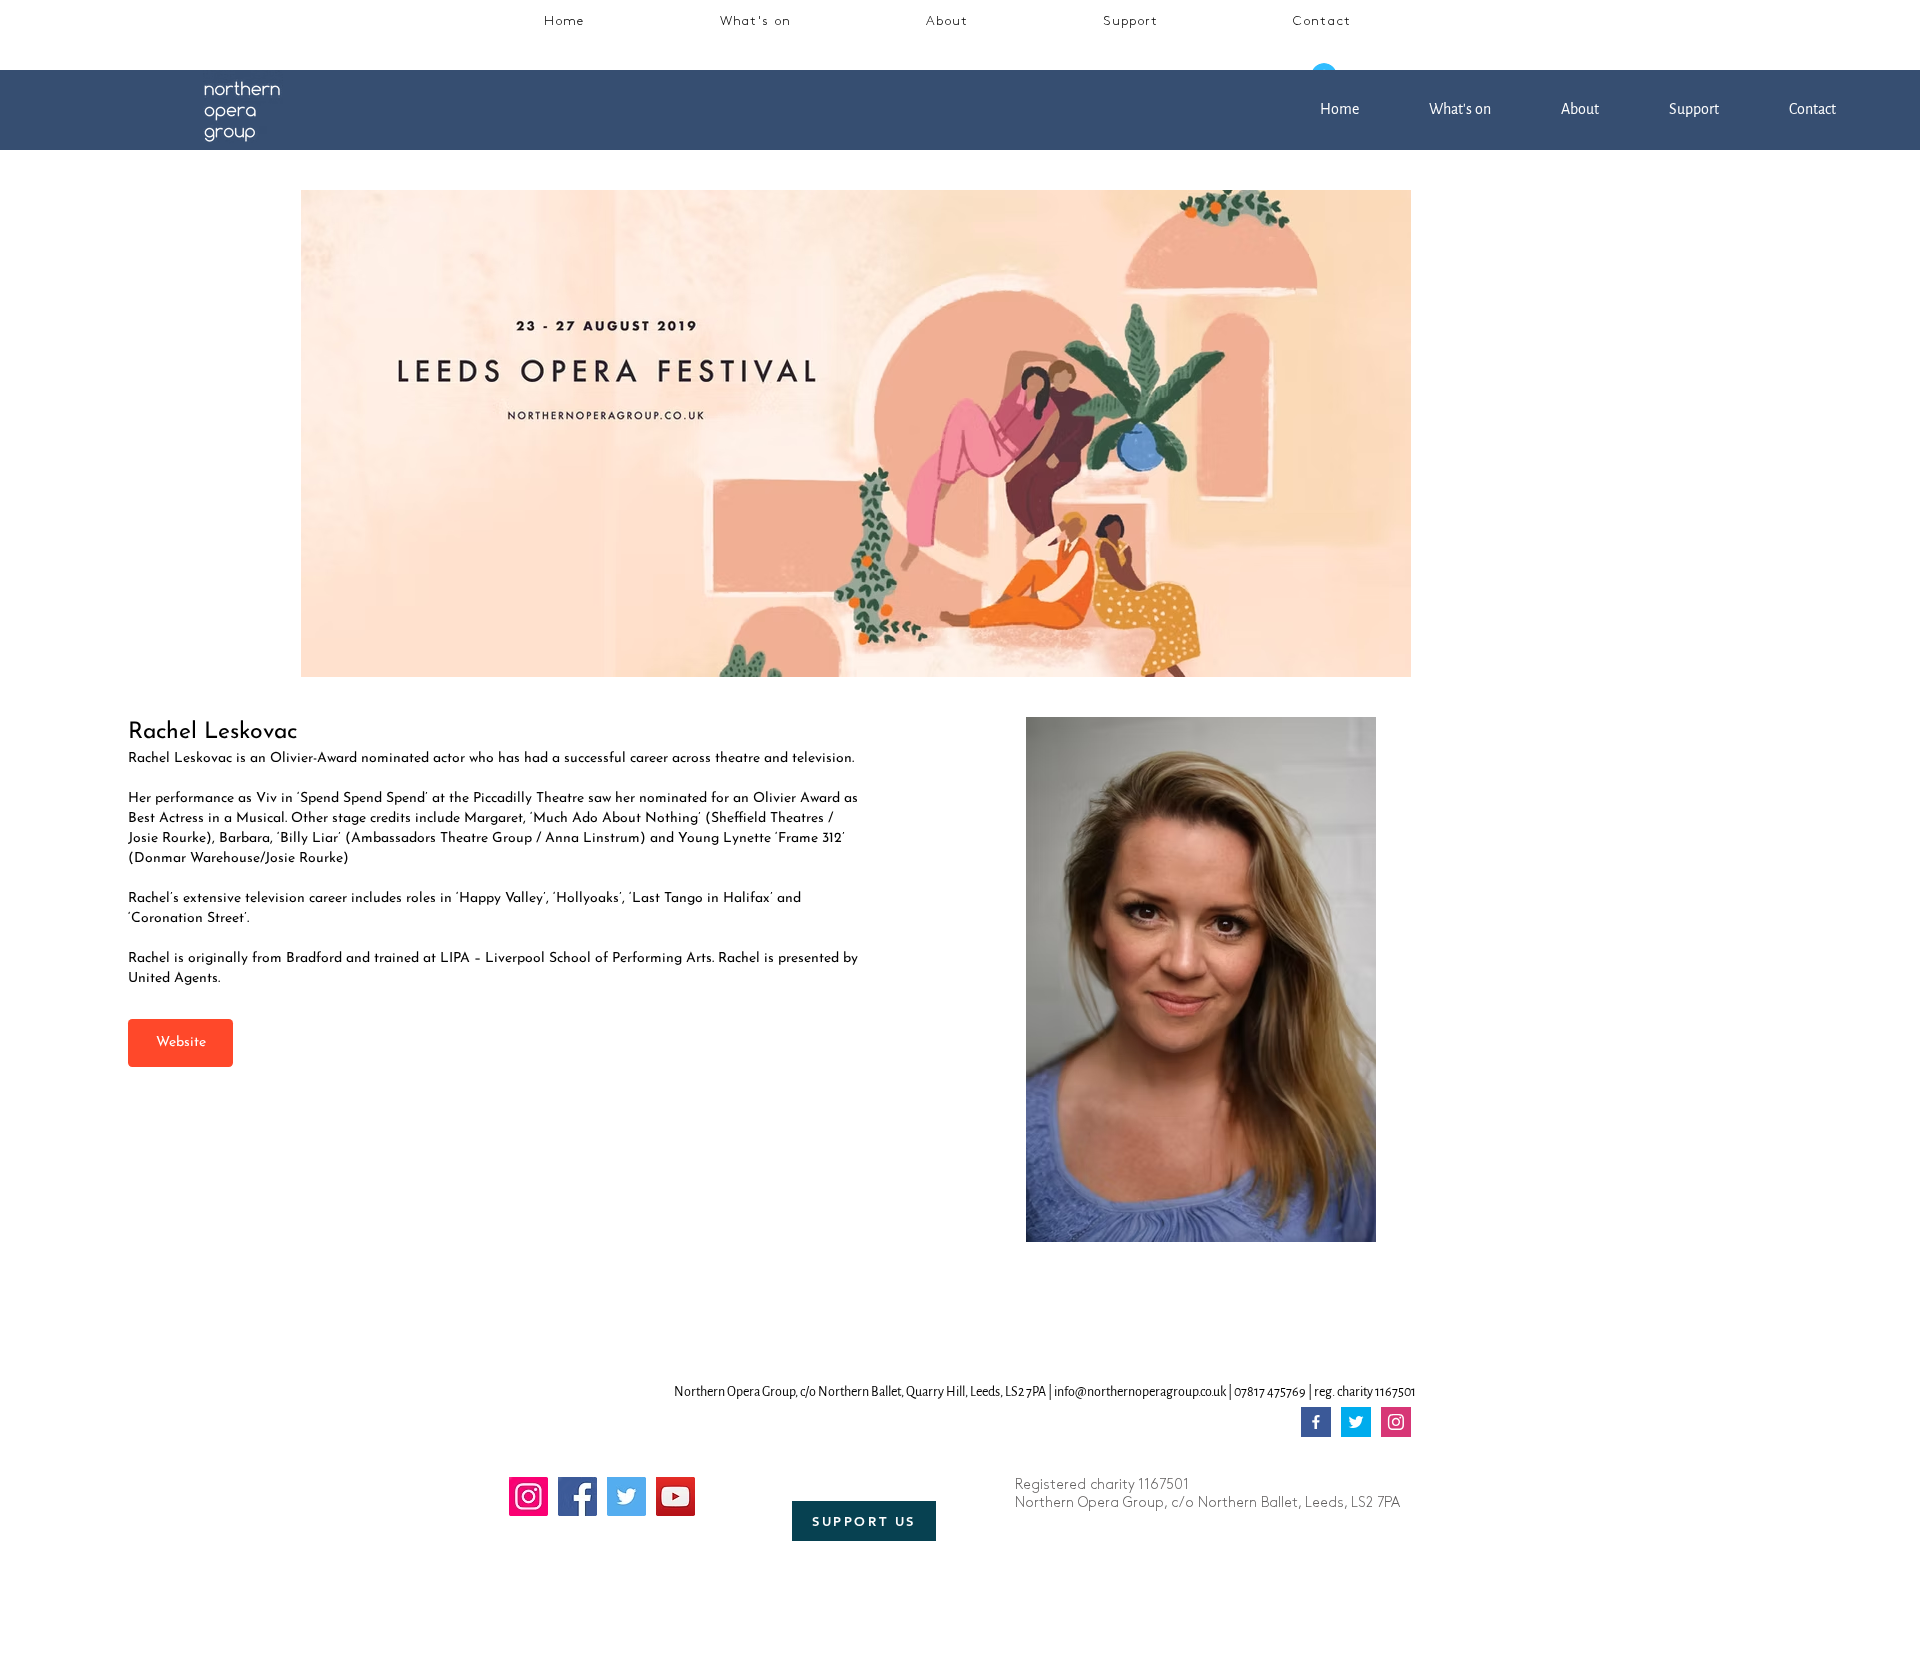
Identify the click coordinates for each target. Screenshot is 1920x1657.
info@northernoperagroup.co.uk (1140, 1392)
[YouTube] (675, 1496)
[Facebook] (577, 1496)
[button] (755, 23)
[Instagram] (528, 1496)
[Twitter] (626, 1496)
